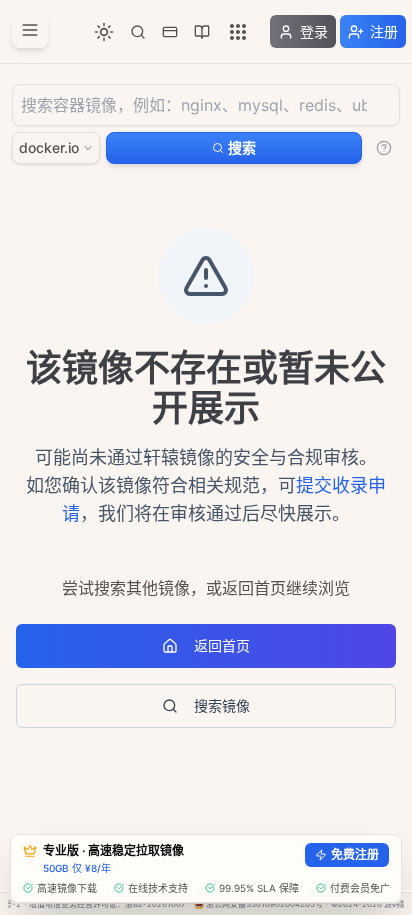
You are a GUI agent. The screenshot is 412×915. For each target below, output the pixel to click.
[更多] (238, 32)
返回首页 (222, 645)
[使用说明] (384, 148)
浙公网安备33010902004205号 (264, 904)
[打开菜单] (30, 30)
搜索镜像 (222, 705)
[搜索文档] (138, 32)
